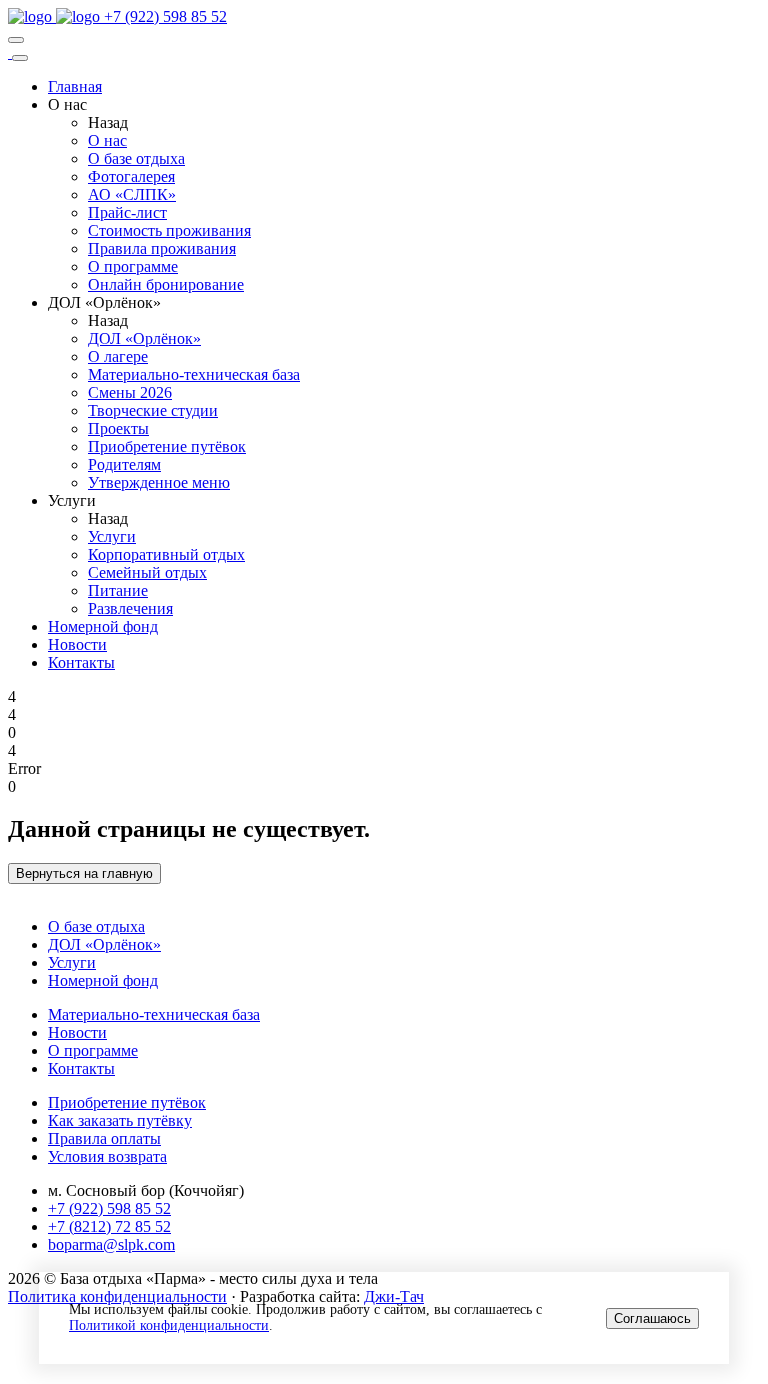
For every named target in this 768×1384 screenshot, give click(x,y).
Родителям (124, 464)
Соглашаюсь (652, 1318)
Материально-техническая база (194, 374)
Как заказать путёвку (120, 1120)
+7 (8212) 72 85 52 (109, 1226)
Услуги (112, 536)
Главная (75, 86)
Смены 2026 (130, 392)
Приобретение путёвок (167, 446)
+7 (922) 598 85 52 (165, 16)
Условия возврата (107, 1156)
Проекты (118, 428)
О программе (133, 266)
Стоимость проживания (169, 230)
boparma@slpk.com (111, 1244)
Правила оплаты (104, 1138)
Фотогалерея (131, 176)
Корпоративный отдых (166, 554)
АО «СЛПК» (132, 194)
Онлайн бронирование (166, 284)
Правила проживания (162, 248)
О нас (107, 140)
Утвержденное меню (159, 482)
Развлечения (130, 608)
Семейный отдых (147, 572)
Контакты (81, 662)
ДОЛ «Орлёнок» (144, 338)
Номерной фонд (103, 626)
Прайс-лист (127, 212)
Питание (118, 590)
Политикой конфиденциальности (169, 1325)
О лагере (118, 356)
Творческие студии (153, 410)
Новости (77, 644)
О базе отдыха (136, 158)
